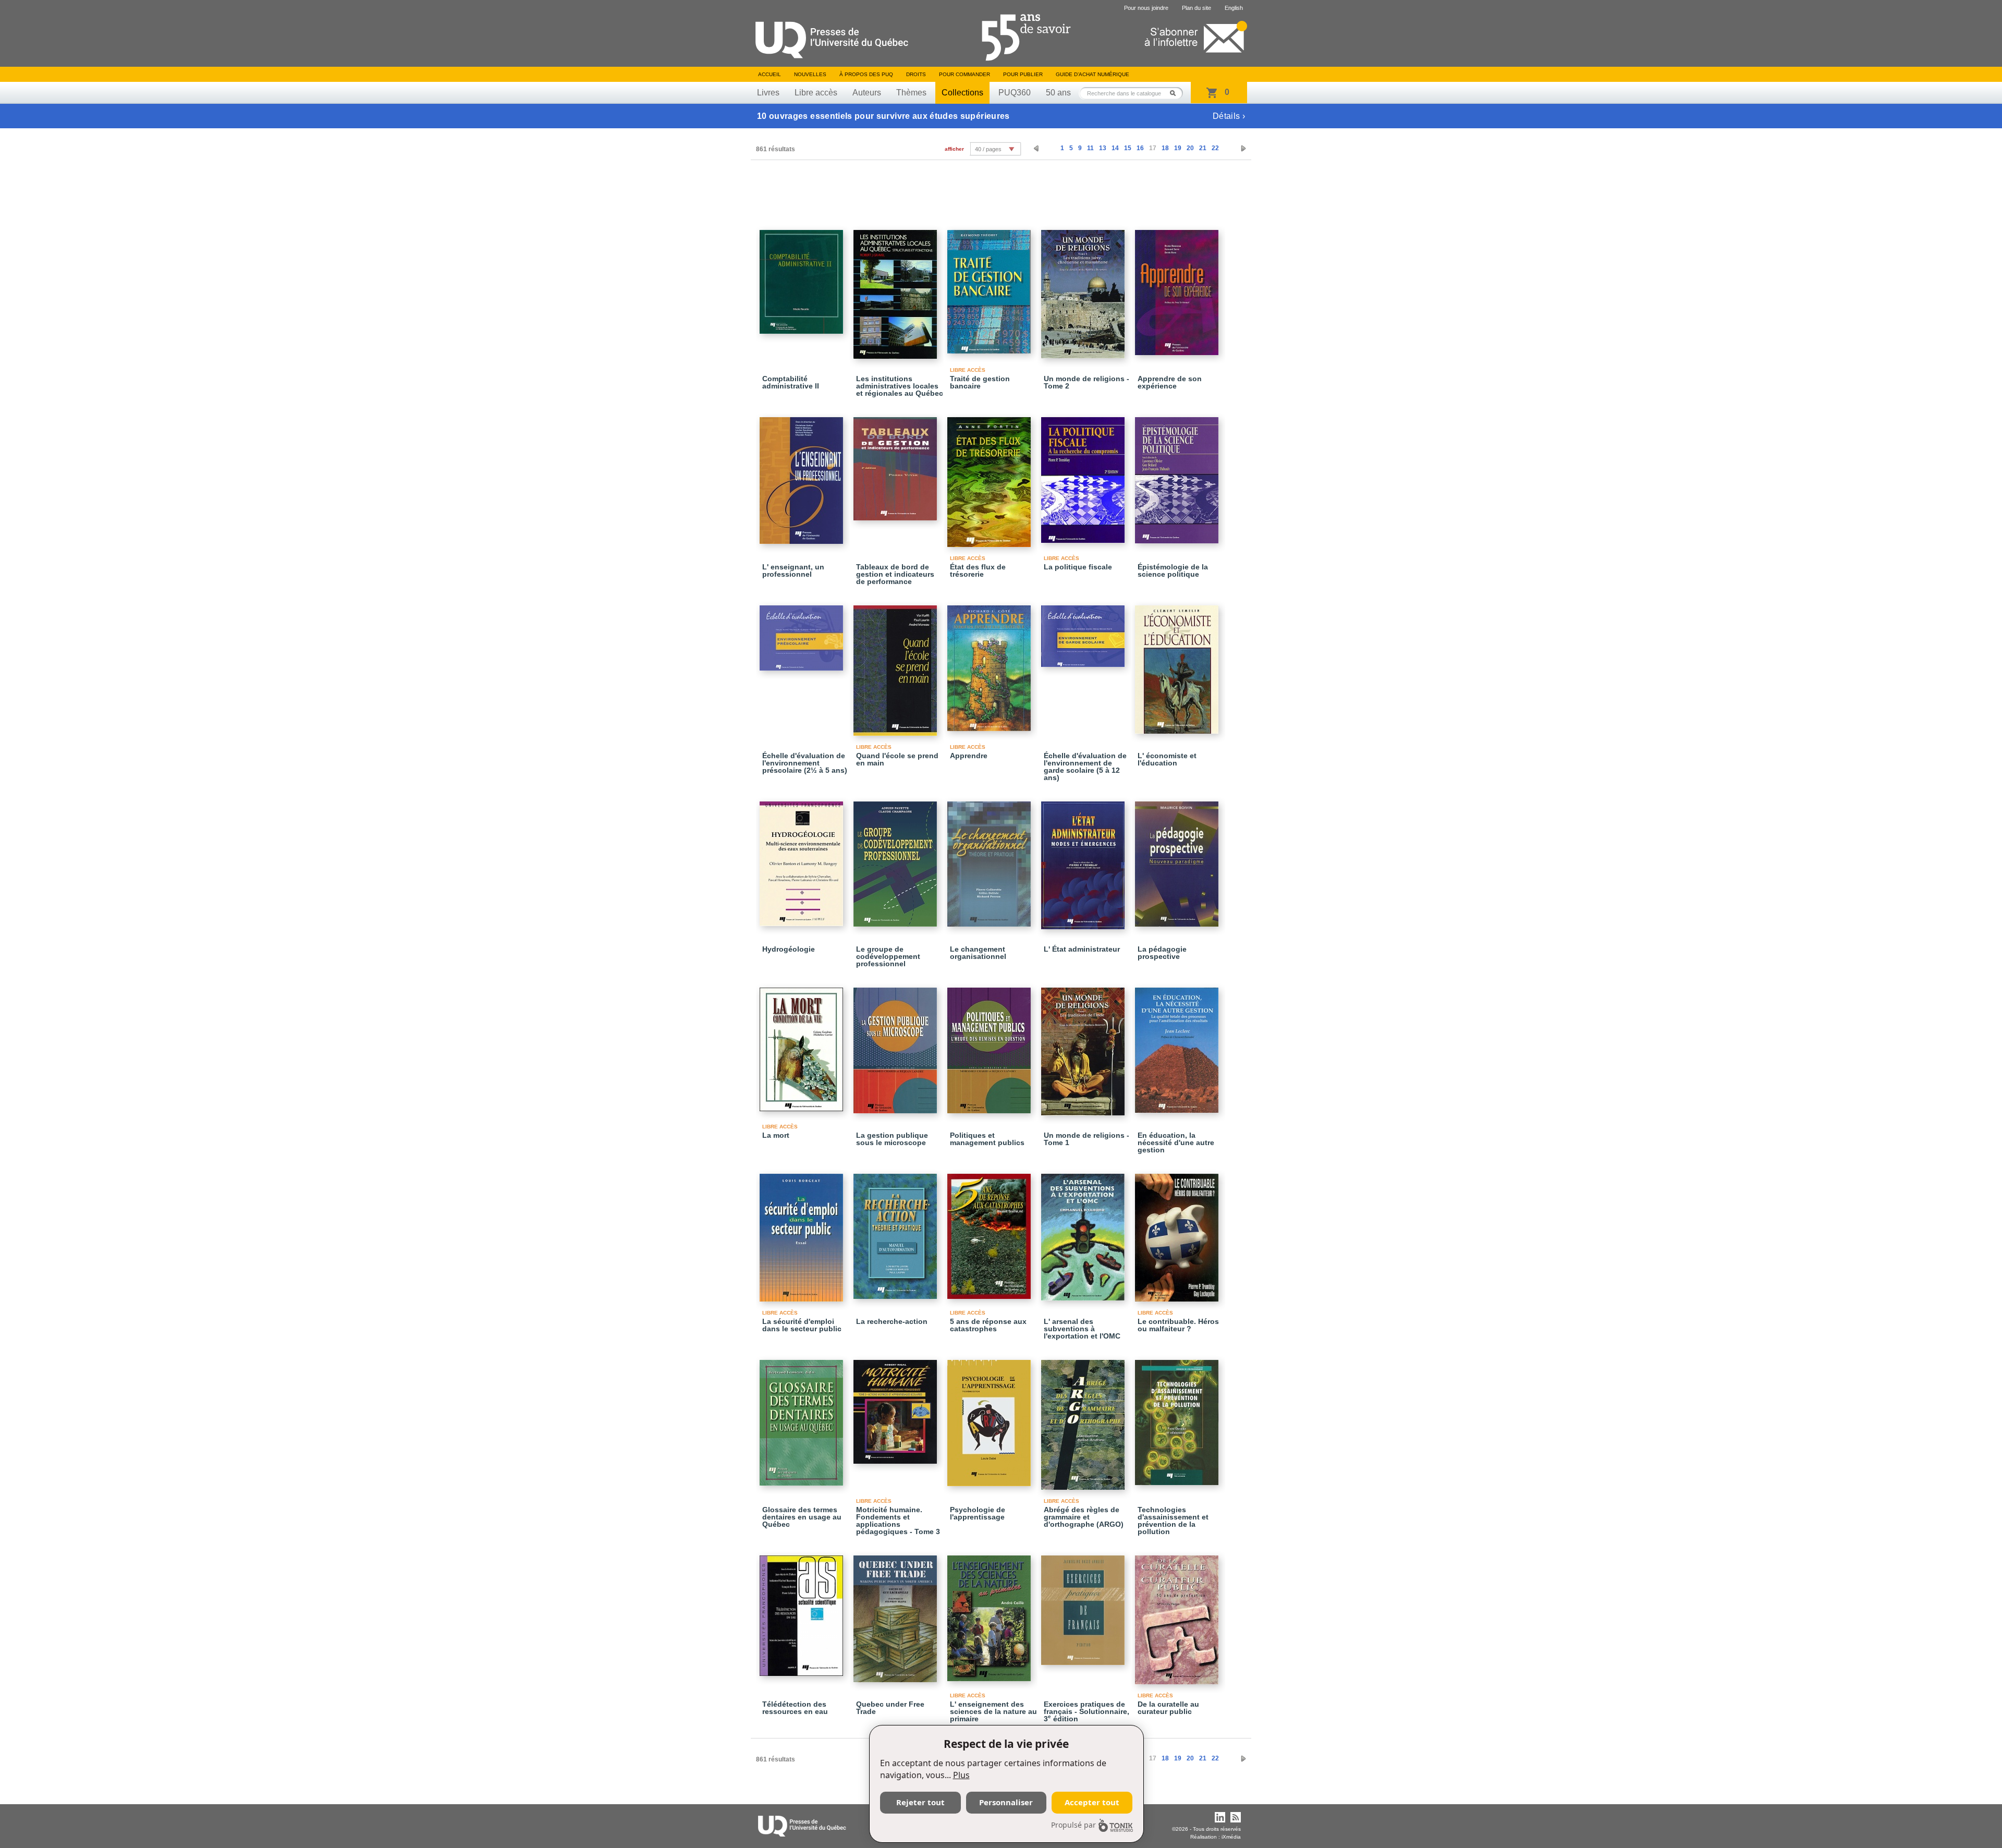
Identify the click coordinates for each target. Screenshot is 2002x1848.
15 (1128, 148)
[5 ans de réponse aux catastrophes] (991, 1232)
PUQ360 (1015, 93)
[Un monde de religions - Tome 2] (1084, 289)
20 (1190, 148)
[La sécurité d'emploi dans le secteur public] (803, 1233)
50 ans (1058, 93)
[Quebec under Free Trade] (897, 1614)
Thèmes (911, 93)
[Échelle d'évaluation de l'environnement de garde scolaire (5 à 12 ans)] (1084, 631)
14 (1115, 148)
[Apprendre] (991, 664)
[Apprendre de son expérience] (1178, 288)
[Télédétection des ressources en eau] (803, 1611)
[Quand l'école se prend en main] (897, 666)
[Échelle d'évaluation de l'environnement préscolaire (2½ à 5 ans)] (803, 633)
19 (1178, 148)
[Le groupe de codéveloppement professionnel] (897, 859)
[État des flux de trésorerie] (991, 477)
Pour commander (965, 74)
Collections (962, 93)
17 (1153, 148)
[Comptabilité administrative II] (803, 277)
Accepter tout (1092, 1802)
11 (1090, 148)
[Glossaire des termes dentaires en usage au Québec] (803, 1418)
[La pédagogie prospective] (1178, 859)
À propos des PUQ (866, 74)
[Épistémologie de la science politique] (1178, 476)
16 (1140, 148)
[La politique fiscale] (1084, 475)
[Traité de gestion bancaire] (991, 287)
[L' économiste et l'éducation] (1178, 665)
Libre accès (816, 93)
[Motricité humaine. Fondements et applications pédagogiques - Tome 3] (897, 1407)
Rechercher (1176, 93)
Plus (961, 1775)
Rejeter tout (920, 1802)
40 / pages (988, 149)
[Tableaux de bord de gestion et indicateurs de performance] (897, 464)
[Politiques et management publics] (991, 1046)
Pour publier (1023, 74)
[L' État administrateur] (1084, 861)
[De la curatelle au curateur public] (1178, 1615)
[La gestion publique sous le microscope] (897, 1046)
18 (1165, 148)
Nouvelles (810, 74)
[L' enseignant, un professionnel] (803, 476)
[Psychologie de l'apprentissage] (991, 1418)
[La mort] (803, 1045)
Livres (768, 93)
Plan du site (1197, 8)
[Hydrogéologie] (803, 859)
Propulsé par (1073, 1825)
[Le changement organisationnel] (991, 859)
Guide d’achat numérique (1092, 74)
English (1234, 8)
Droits (916, 74)
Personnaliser (1006, 1802)
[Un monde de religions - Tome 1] (1084, 1047)
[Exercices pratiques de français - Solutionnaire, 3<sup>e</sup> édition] (1084, 1606)
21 (1203, 148)
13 (1103, 148)
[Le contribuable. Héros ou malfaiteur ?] (1178, 1233)
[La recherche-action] (897, 1232)
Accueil (770, 74)
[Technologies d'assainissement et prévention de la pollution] (1178, 1418)
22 (1215, 148)
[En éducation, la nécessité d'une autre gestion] (1178, 1045)
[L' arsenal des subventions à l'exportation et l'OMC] (1084, 1232)
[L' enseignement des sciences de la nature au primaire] (991, 1614)
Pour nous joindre (1146, 8)
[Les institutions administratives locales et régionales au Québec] (897, 290)
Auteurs (867, 93)
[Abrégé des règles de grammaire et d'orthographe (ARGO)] (1084, 1420)
